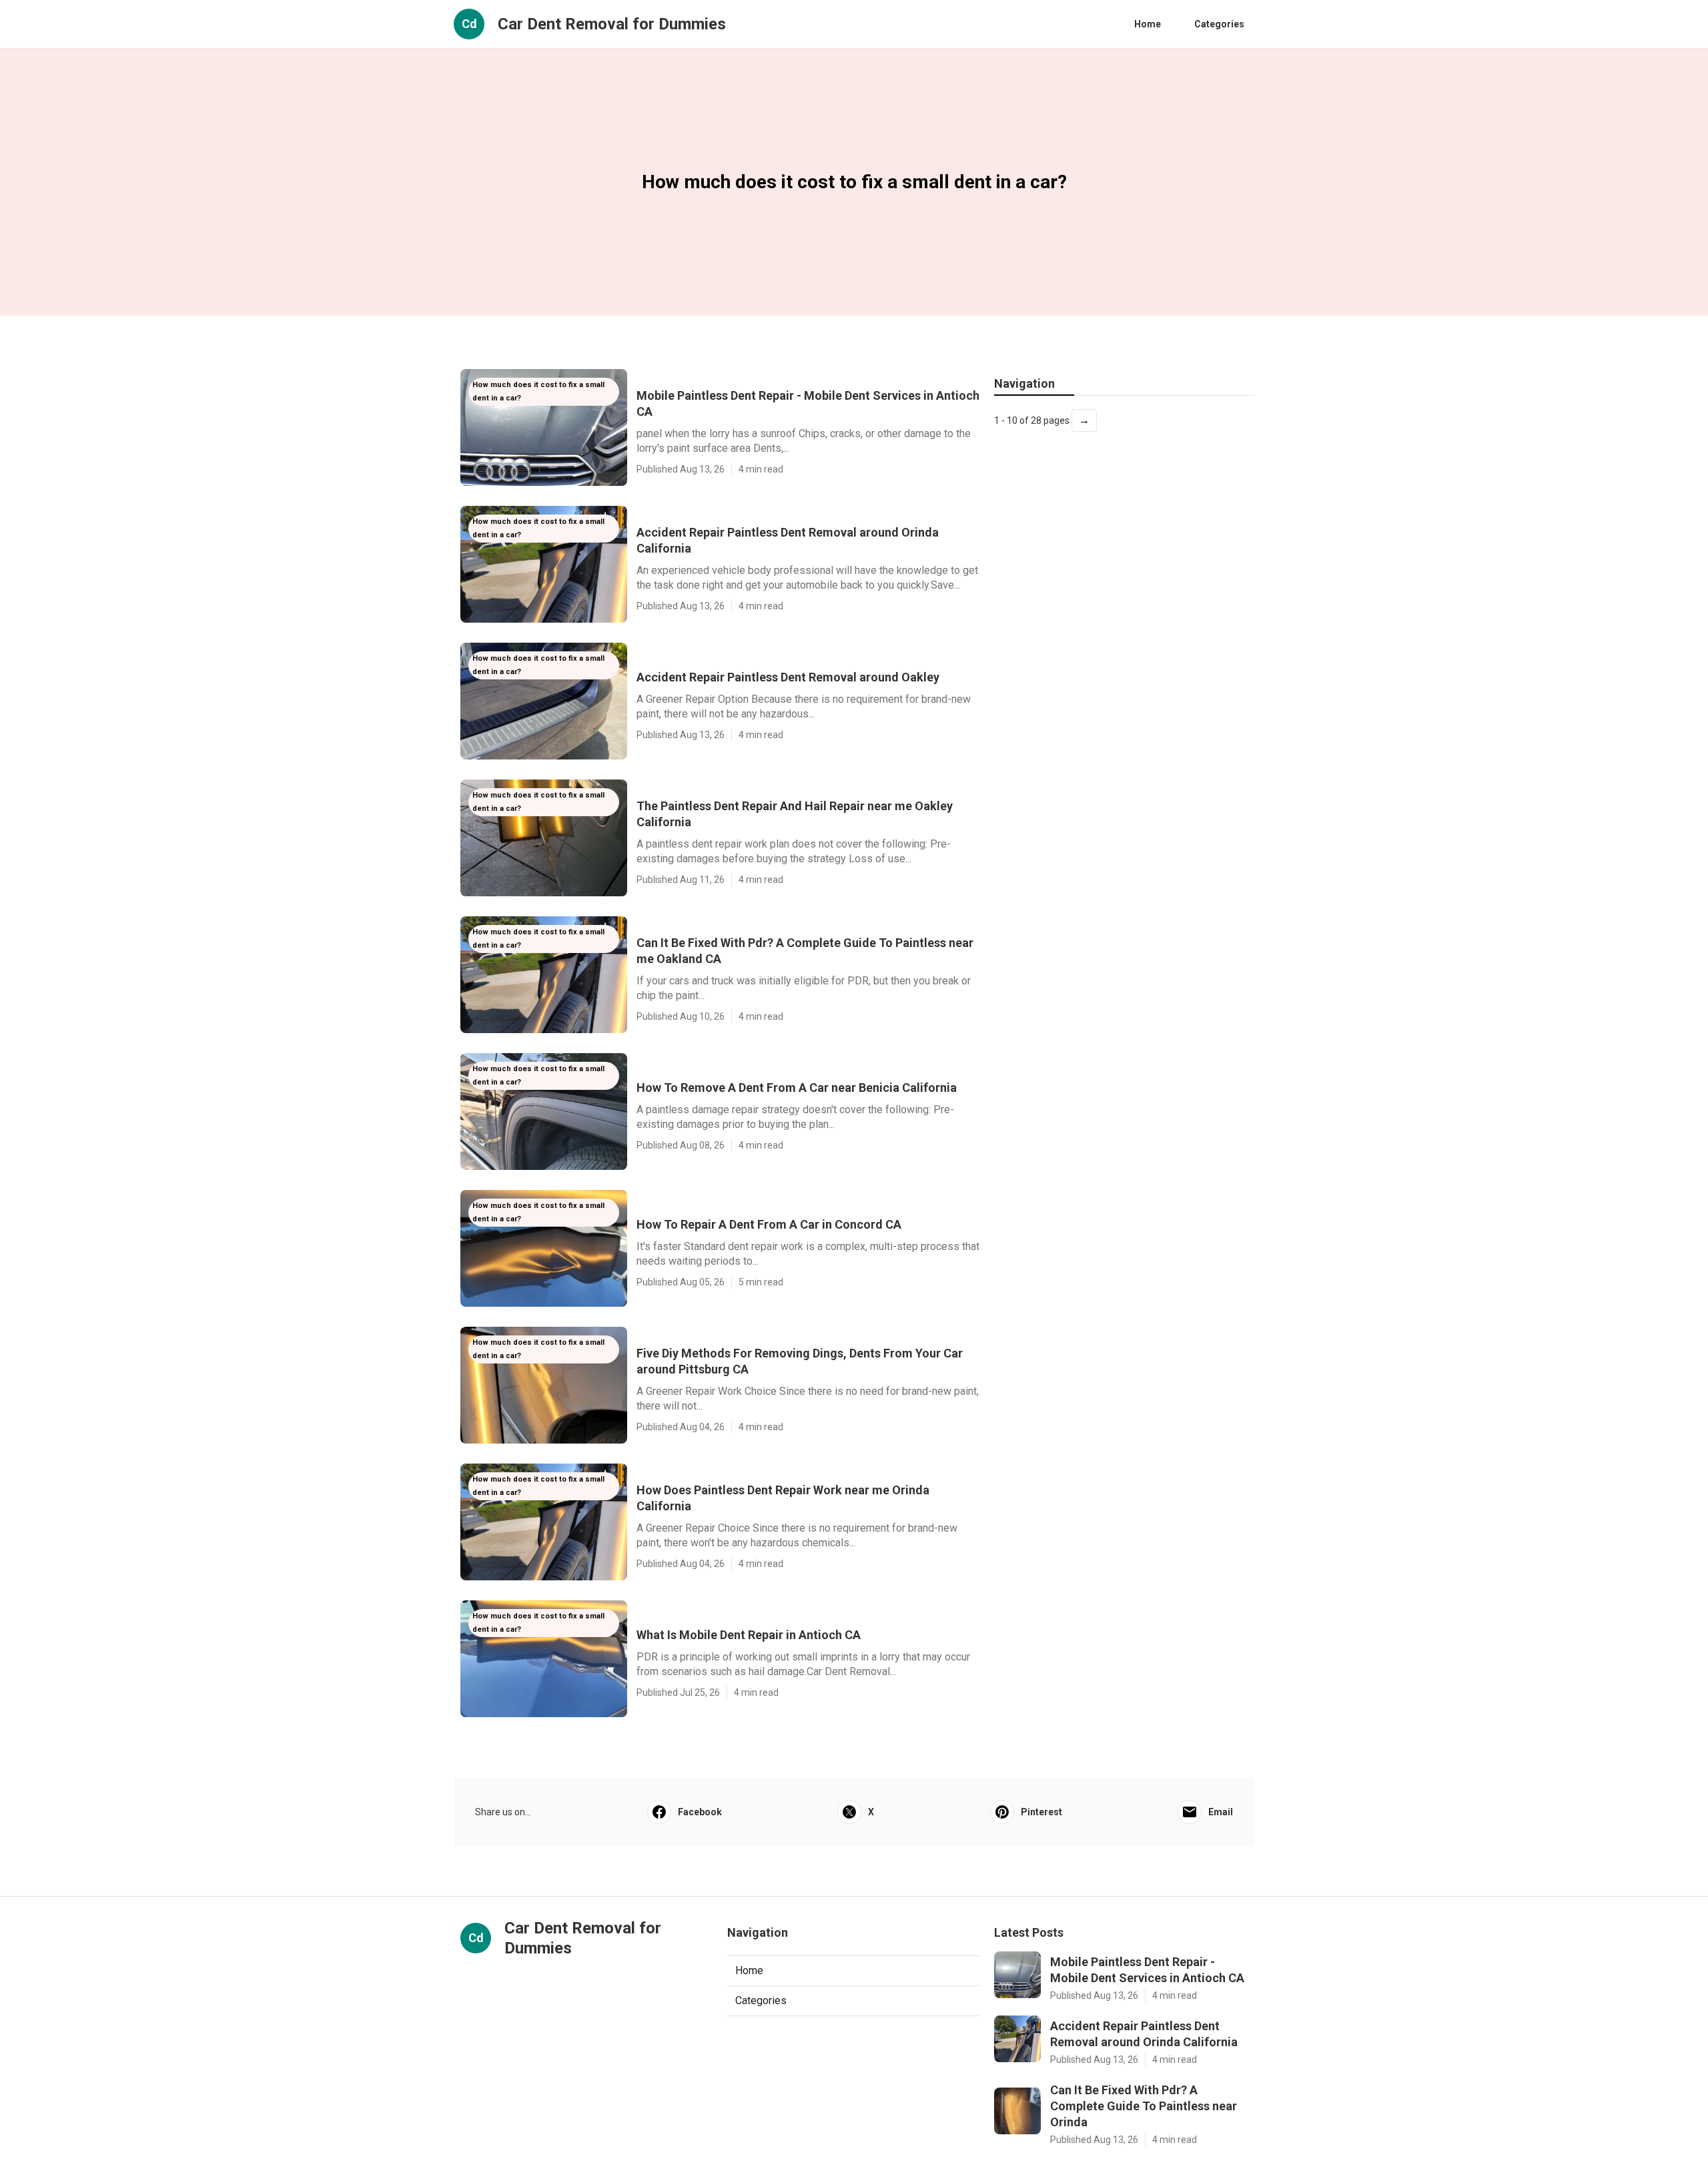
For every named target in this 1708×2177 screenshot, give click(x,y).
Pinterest (1041, 1812)
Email (1221, 1812)
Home (1148, 24)
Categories (1219, 24)
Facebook (700, 1812)
